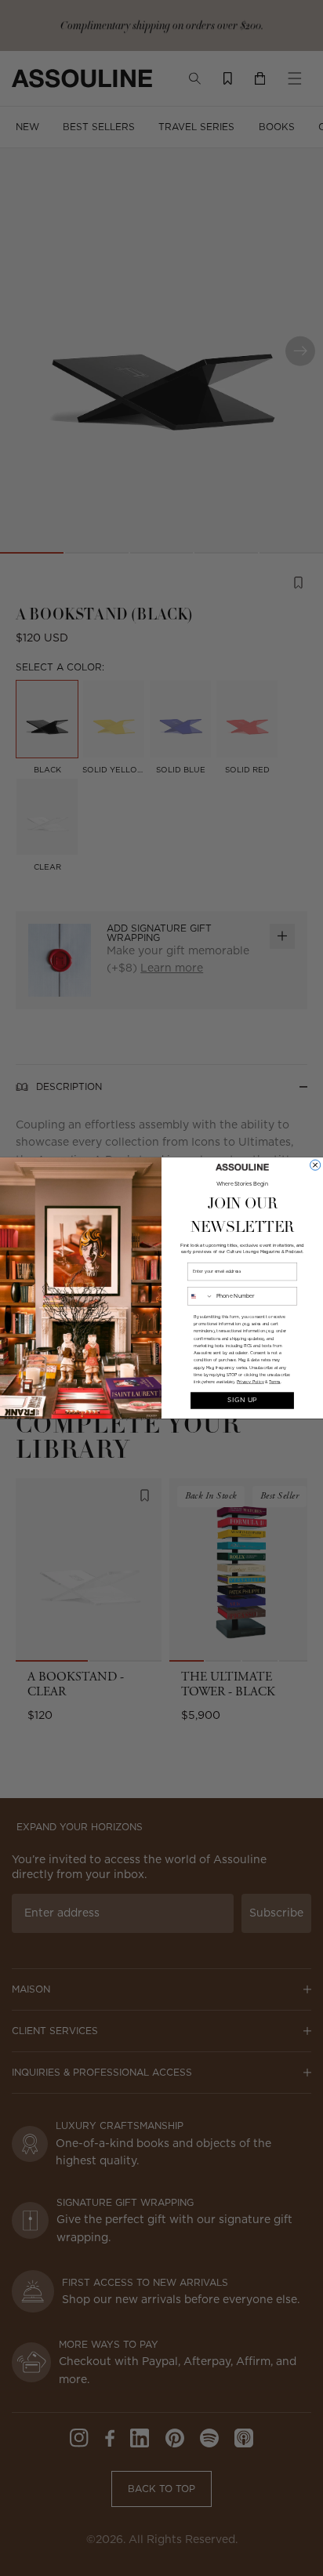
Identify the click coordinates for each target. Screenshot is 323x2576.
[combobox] (200, 1296)
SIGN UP (242, 1401)
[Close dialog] (316, 1165)
